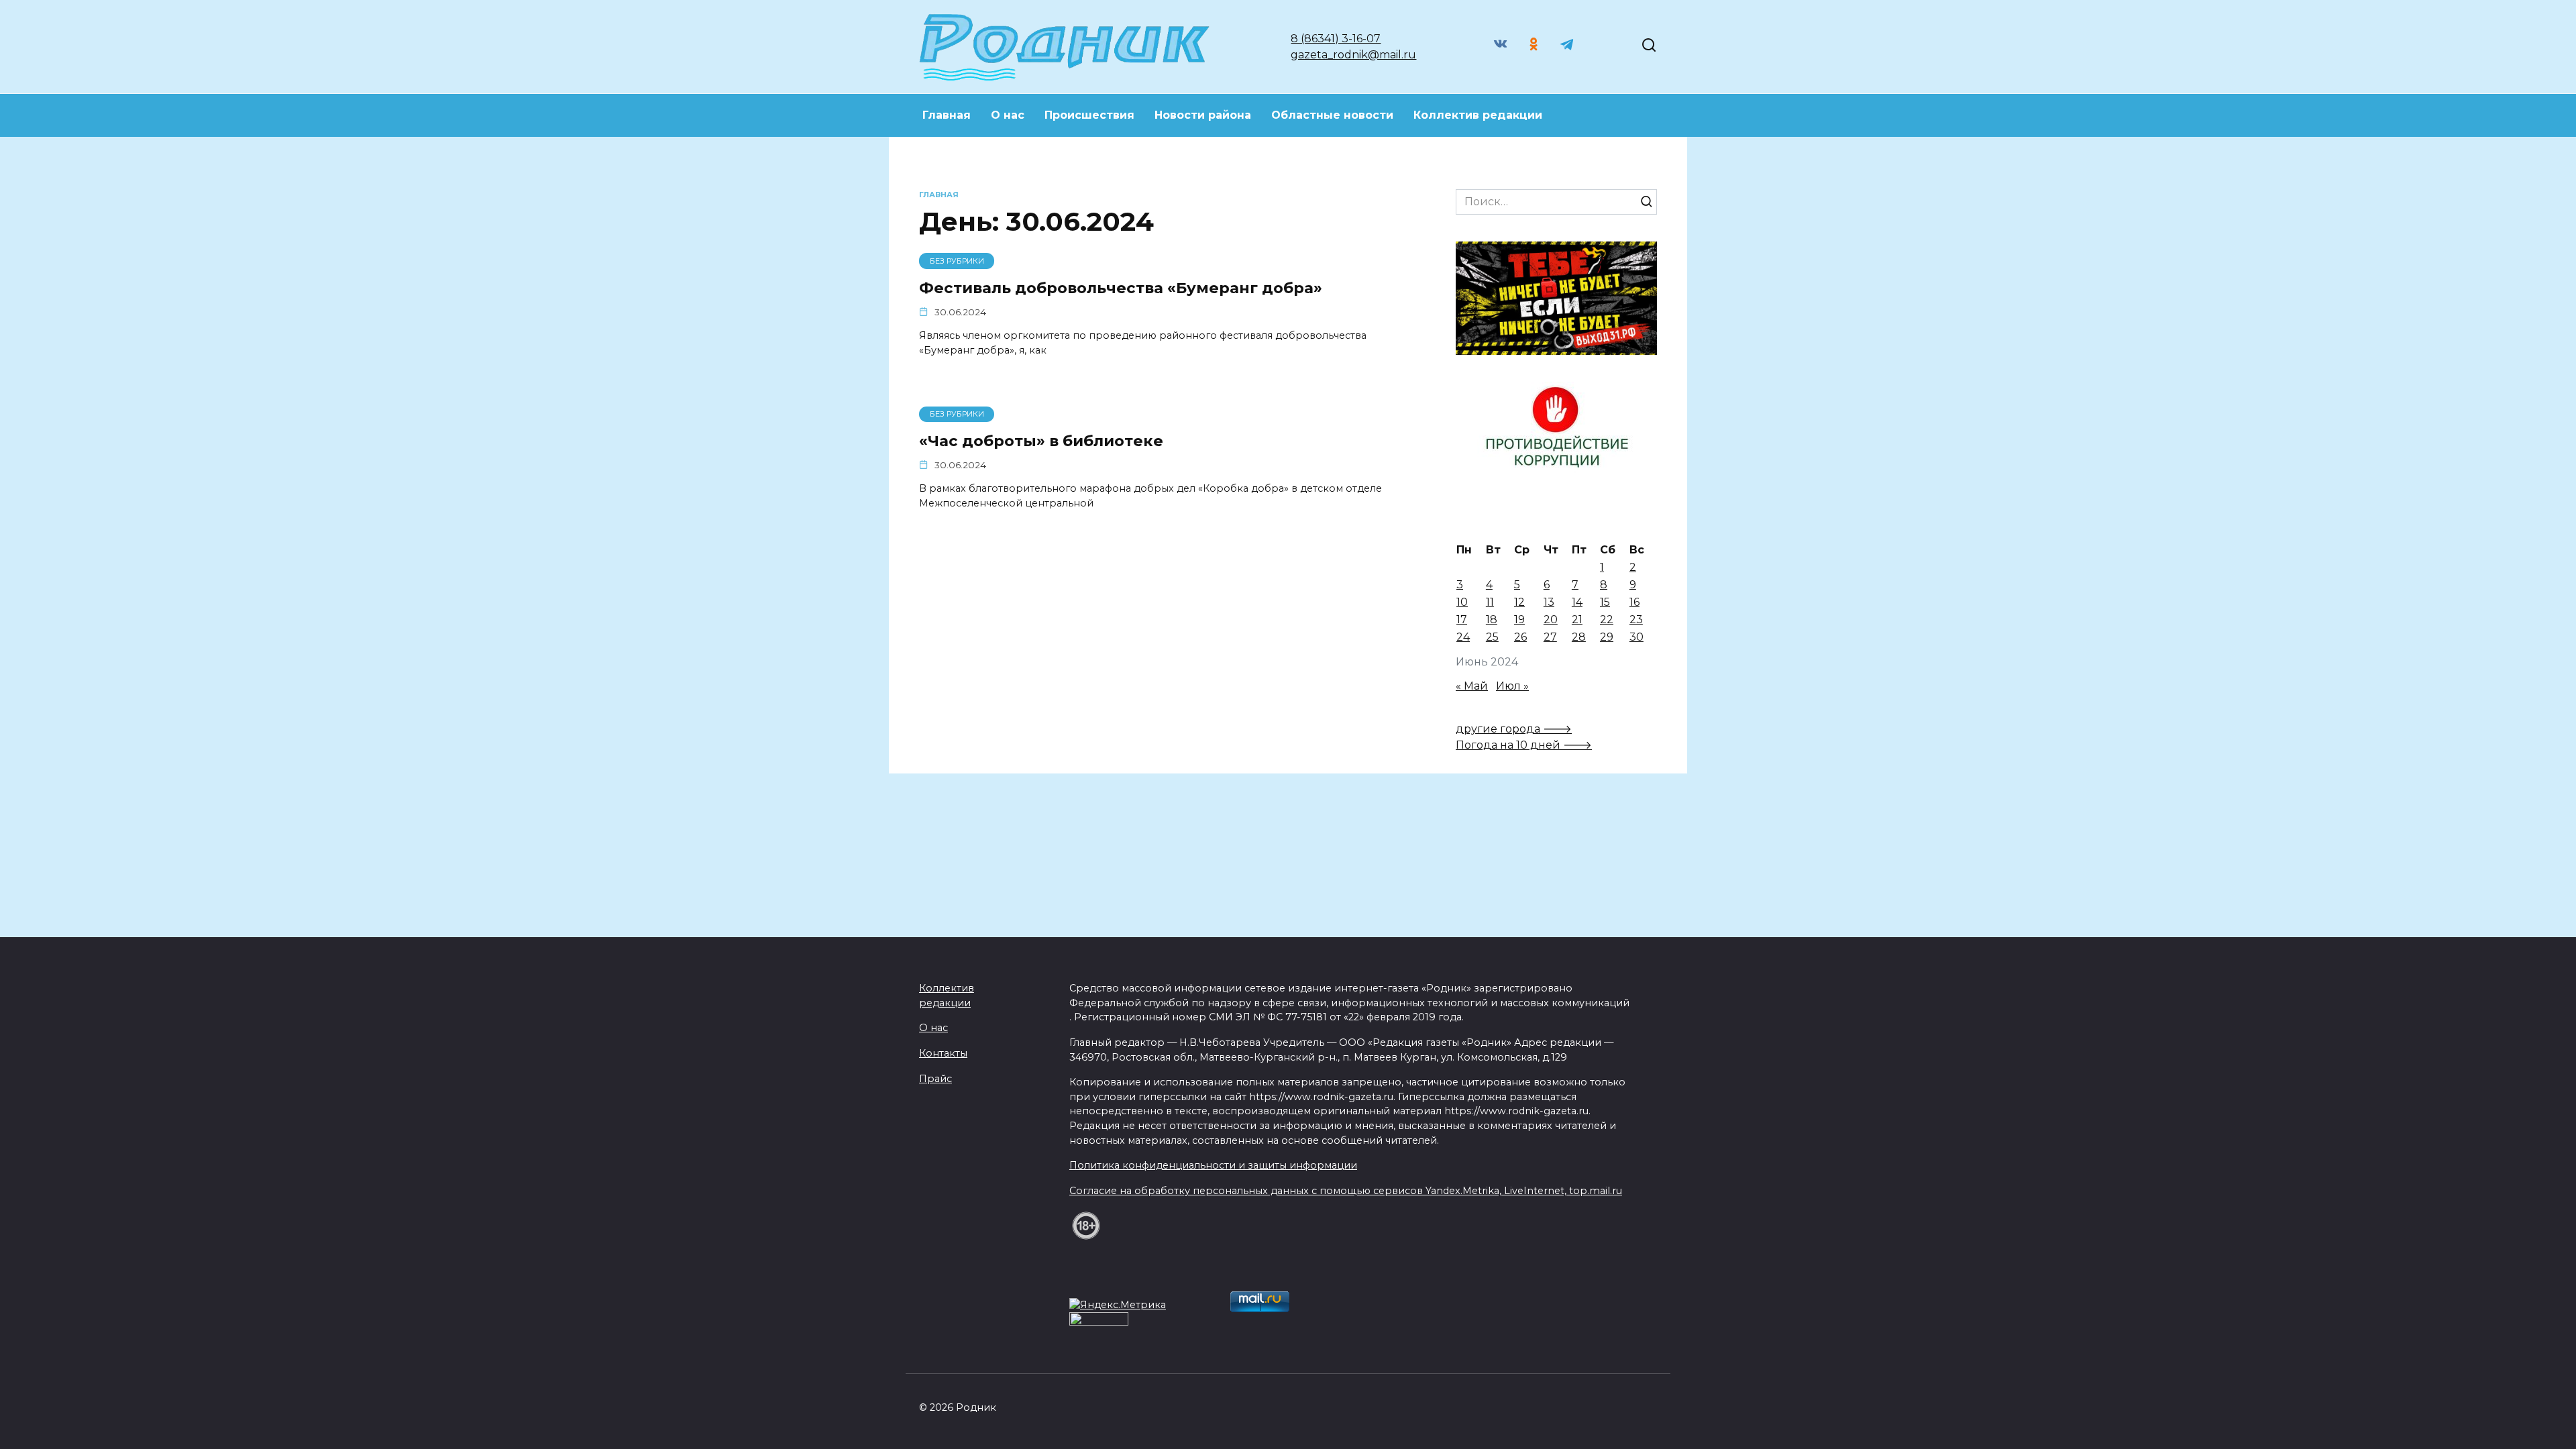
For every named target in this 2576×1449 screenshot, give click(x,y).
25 (1492, 637)
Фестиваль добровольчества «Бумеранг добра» (1121, 288)
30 (1636, 637)
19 (1519, 620)
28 (1579, 637)
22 (1607, 620)
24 (1463, 637)
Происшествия (1089, 115)
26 (1520, 637)
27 (1550, 637)
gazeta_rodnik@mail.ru (1353, 55)
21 (1577, 620)
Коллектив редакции (1478, 115)
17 (1462, 620)
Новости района (1203, 115)
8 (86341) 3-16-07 (1336, 39)
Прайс (935, 1079)
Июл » (1512, 686)
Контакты (943, 1053)
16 (1634, 602)
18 (1492, 620)
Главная (947, 115)
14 (1577, 602)
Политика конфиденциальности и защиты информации (1213, 1165)
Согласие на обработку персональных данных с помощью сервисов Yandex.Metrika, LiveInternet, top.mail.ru (1346, 1191)
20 (1551, 620)
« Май (1472, 686)
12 (1519, 602)
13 (1549, 602)
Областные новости (1332, 115)
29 (1607, 637)
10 (1462, 602)
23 (1636, 620)
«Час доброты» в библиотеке (1041, 441)
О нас (1008, 115)
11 (1490, 602)
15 (1605, 602)
